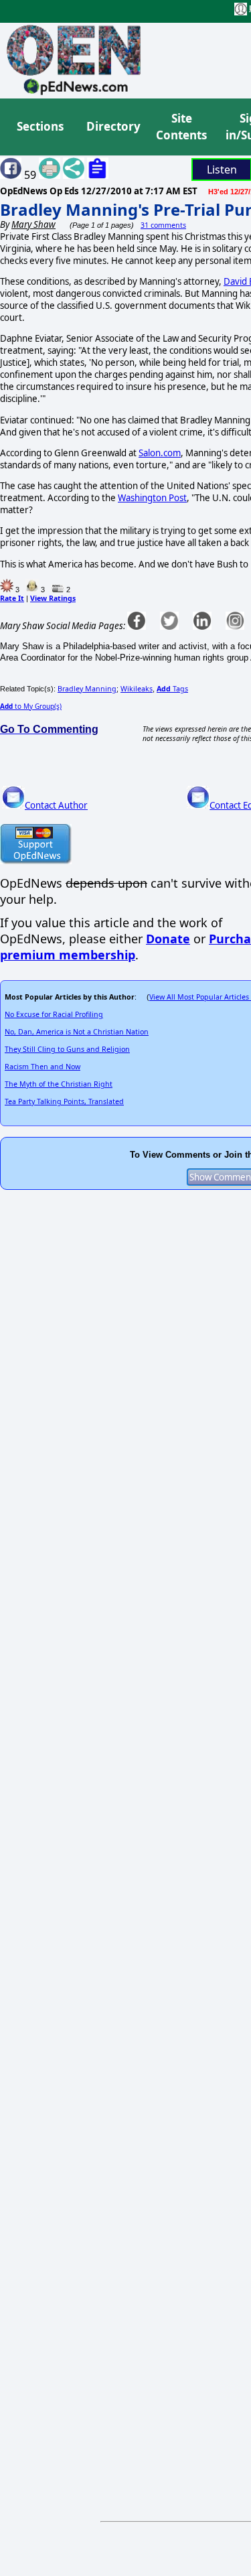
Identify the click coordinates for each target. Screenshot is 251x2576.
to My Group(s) (31, 706)
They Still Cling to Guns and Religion (67, 1049)
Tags (172, 689)
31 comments (163, 225)
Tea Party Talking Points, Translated (64, 1101)
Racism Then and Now (43, 1067)
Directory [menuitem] (112, 126)
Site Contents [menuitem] (181, 127)
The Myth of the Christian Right (59, 1084)
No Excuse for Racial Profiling (54, 1014)
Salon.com (160, 453)
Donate (168, 939)
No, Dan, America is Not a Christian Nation (77, 1032)
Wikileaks (137, 689)
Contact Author (56, 805)
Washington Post (152, 498)
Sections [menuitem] (40, 126)
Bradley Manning (87, 689)
